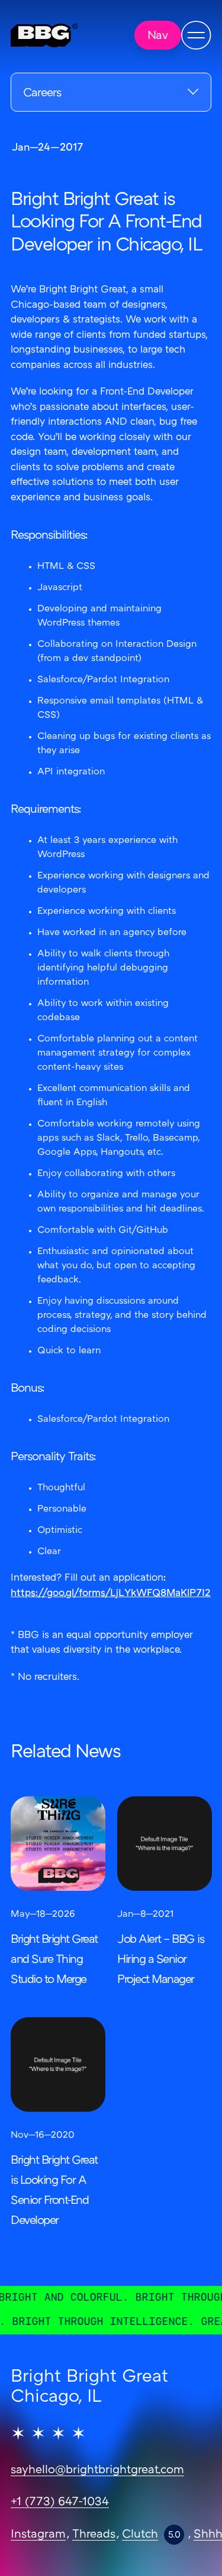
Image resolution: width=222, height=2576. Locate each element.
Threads (94, 2535)
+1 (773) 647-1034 (60, 2502)
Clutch (140, 2535)
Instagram (38, 2535)
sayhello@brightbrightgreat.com (97, 2470)
